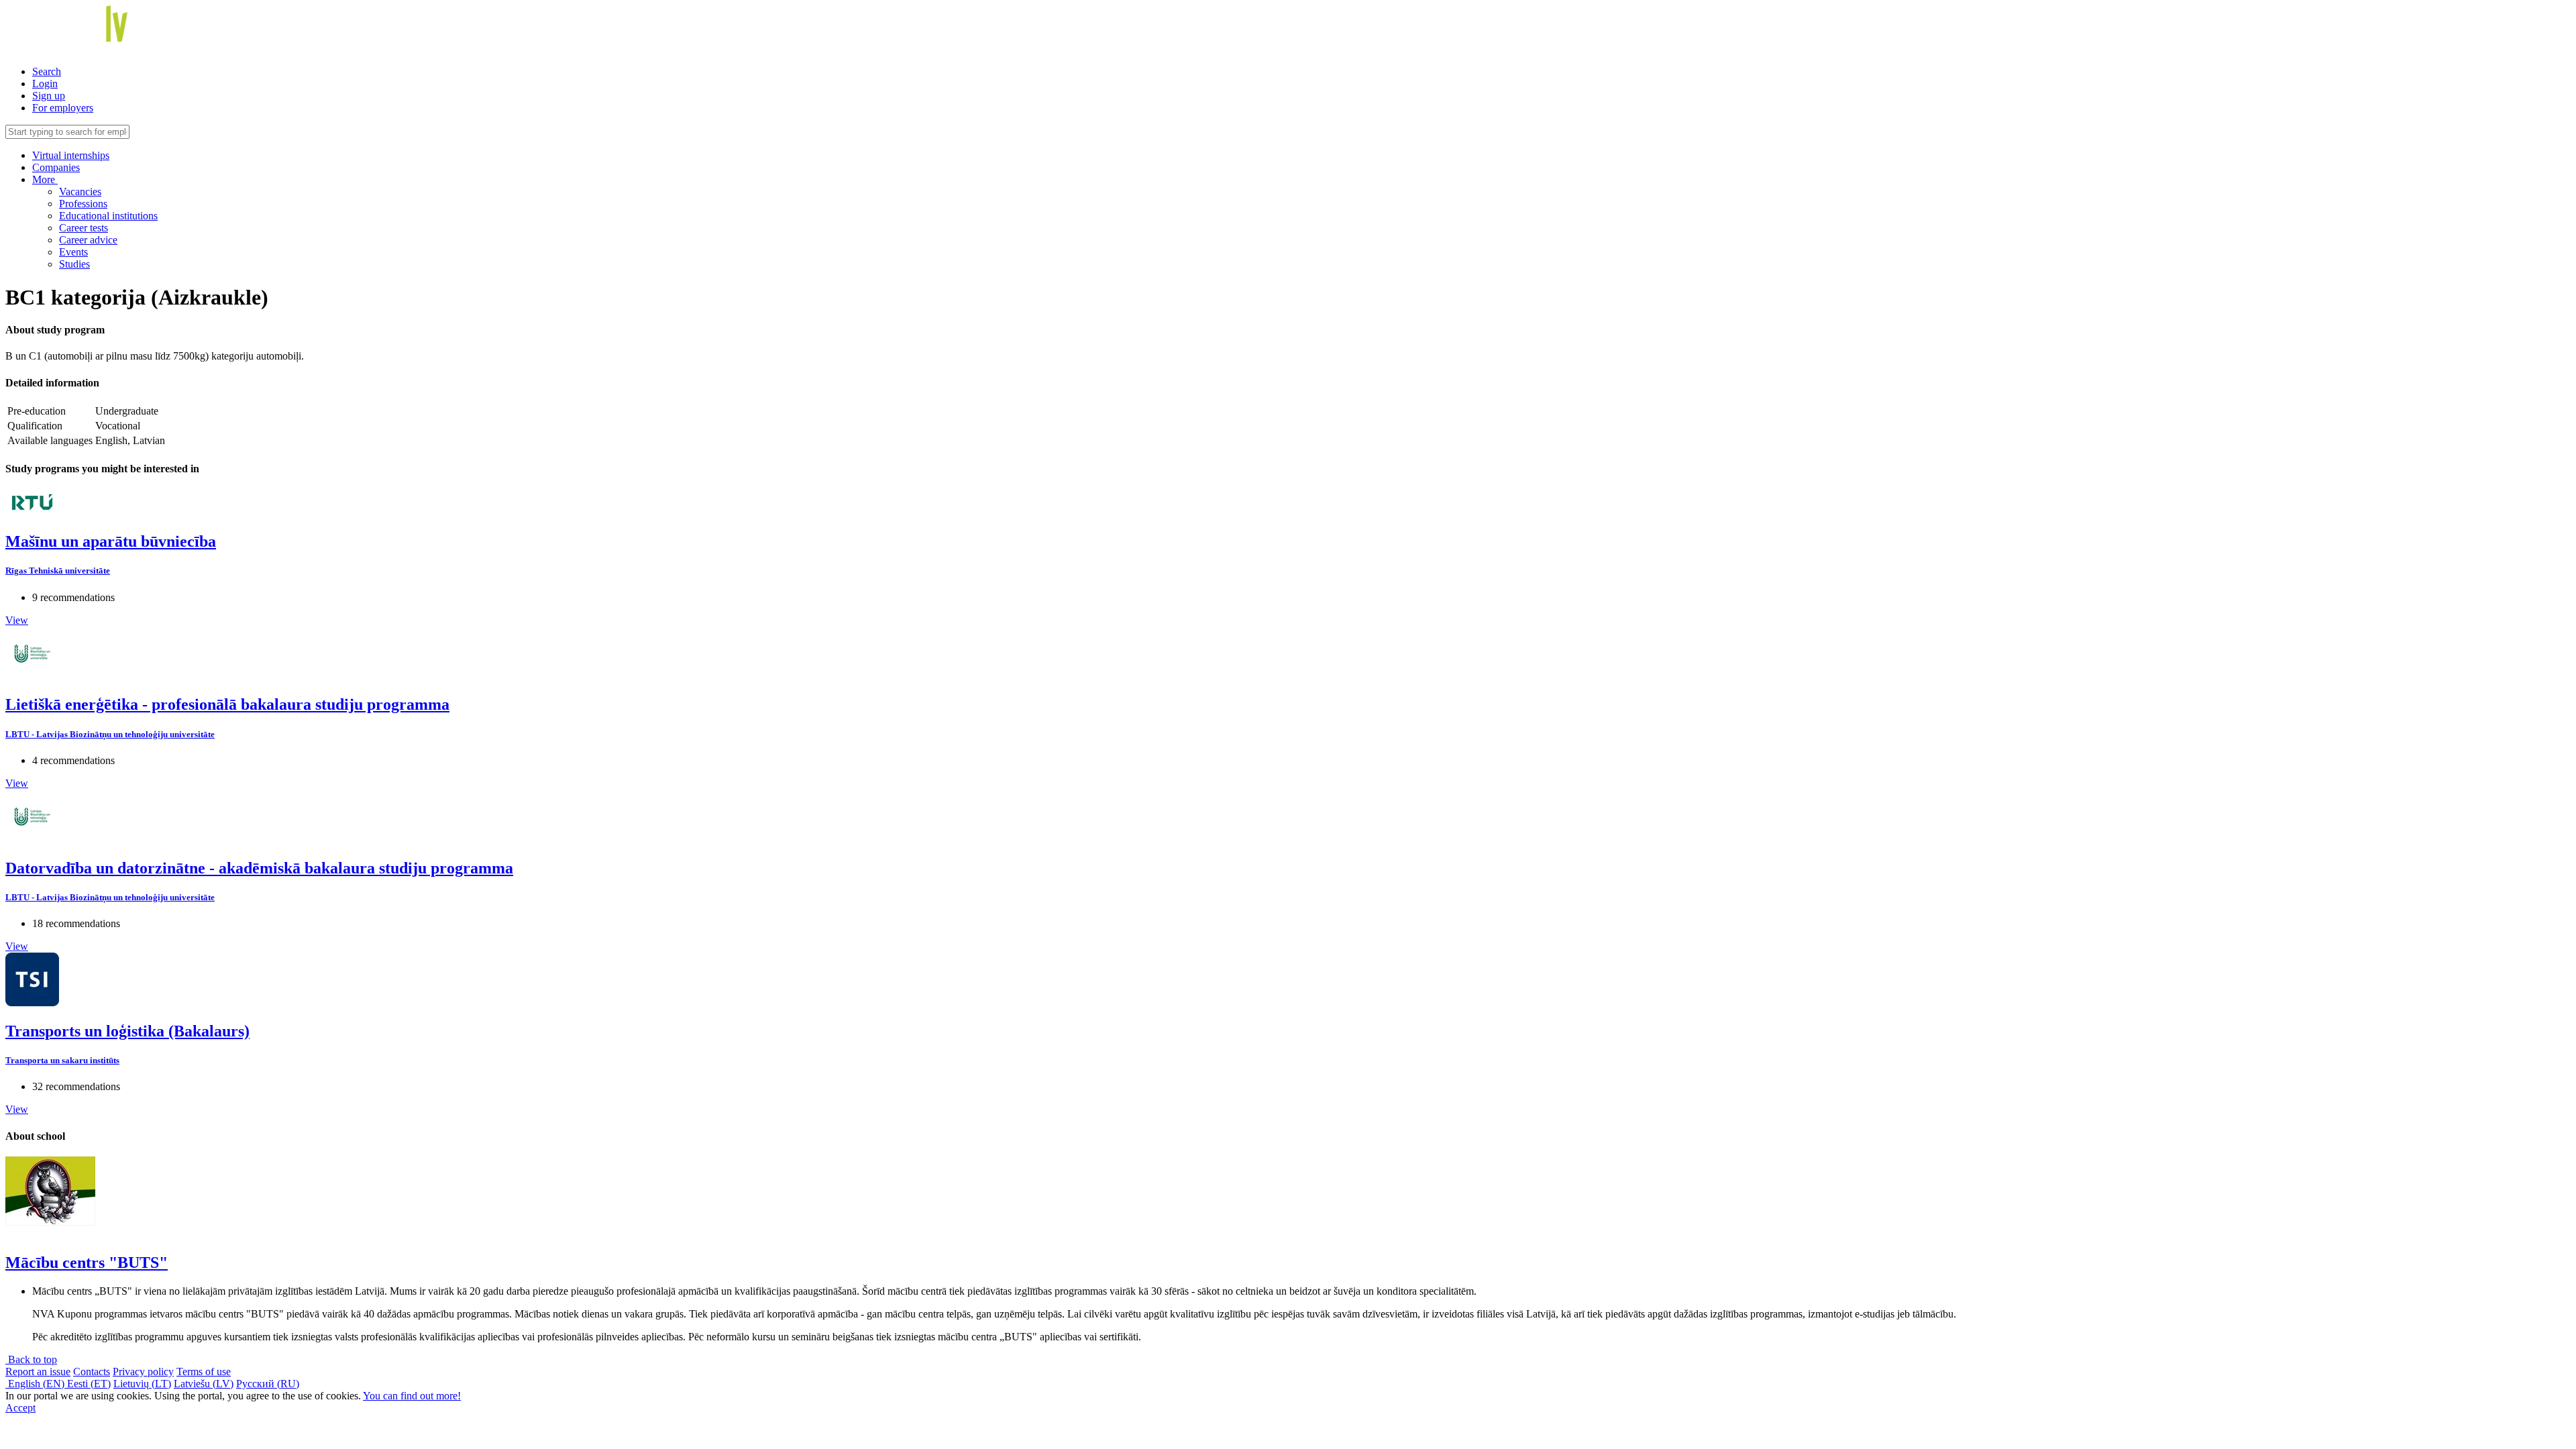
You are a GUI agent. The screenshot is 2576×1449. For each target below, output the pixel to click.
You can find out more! (412, 1396)
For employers (63, 108)
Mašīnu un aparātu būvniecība (111, 541)
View (17, 620)
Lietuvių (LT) (142, 1384)
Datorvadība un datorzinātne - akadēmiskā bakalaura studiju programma (259, 868)
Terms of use (204, 1372)
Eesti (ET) (89, 1384)
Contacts (92, 1372)
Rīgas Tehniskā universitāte (58, 571)
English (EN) (36, 1384)
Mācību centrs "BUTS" (87, 1263)
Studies (74, 264)
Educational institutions (108, 216)
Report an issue (38, 1372)
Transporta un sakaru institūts (62, 1060)
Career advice (88, 240)
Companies (56, 167)
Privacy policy (143, 1372)
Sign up (49, 96)
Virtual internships (71, 155)
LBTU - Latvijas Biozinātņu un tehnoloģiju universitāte (110, 734)
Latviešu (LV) (204, 1384)
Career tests (84, 228)
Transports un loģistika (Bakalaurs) (127, 1031)
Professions (83, 204)
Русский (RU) (268, 1384)
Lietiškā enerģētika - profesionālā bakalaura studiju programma (227, 704)
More (45, 179)
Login (45, 84)
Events (73, 252)
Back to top (31, 1359)
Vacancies (80, 192)
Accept (20, 1408)
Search (47, 71)
